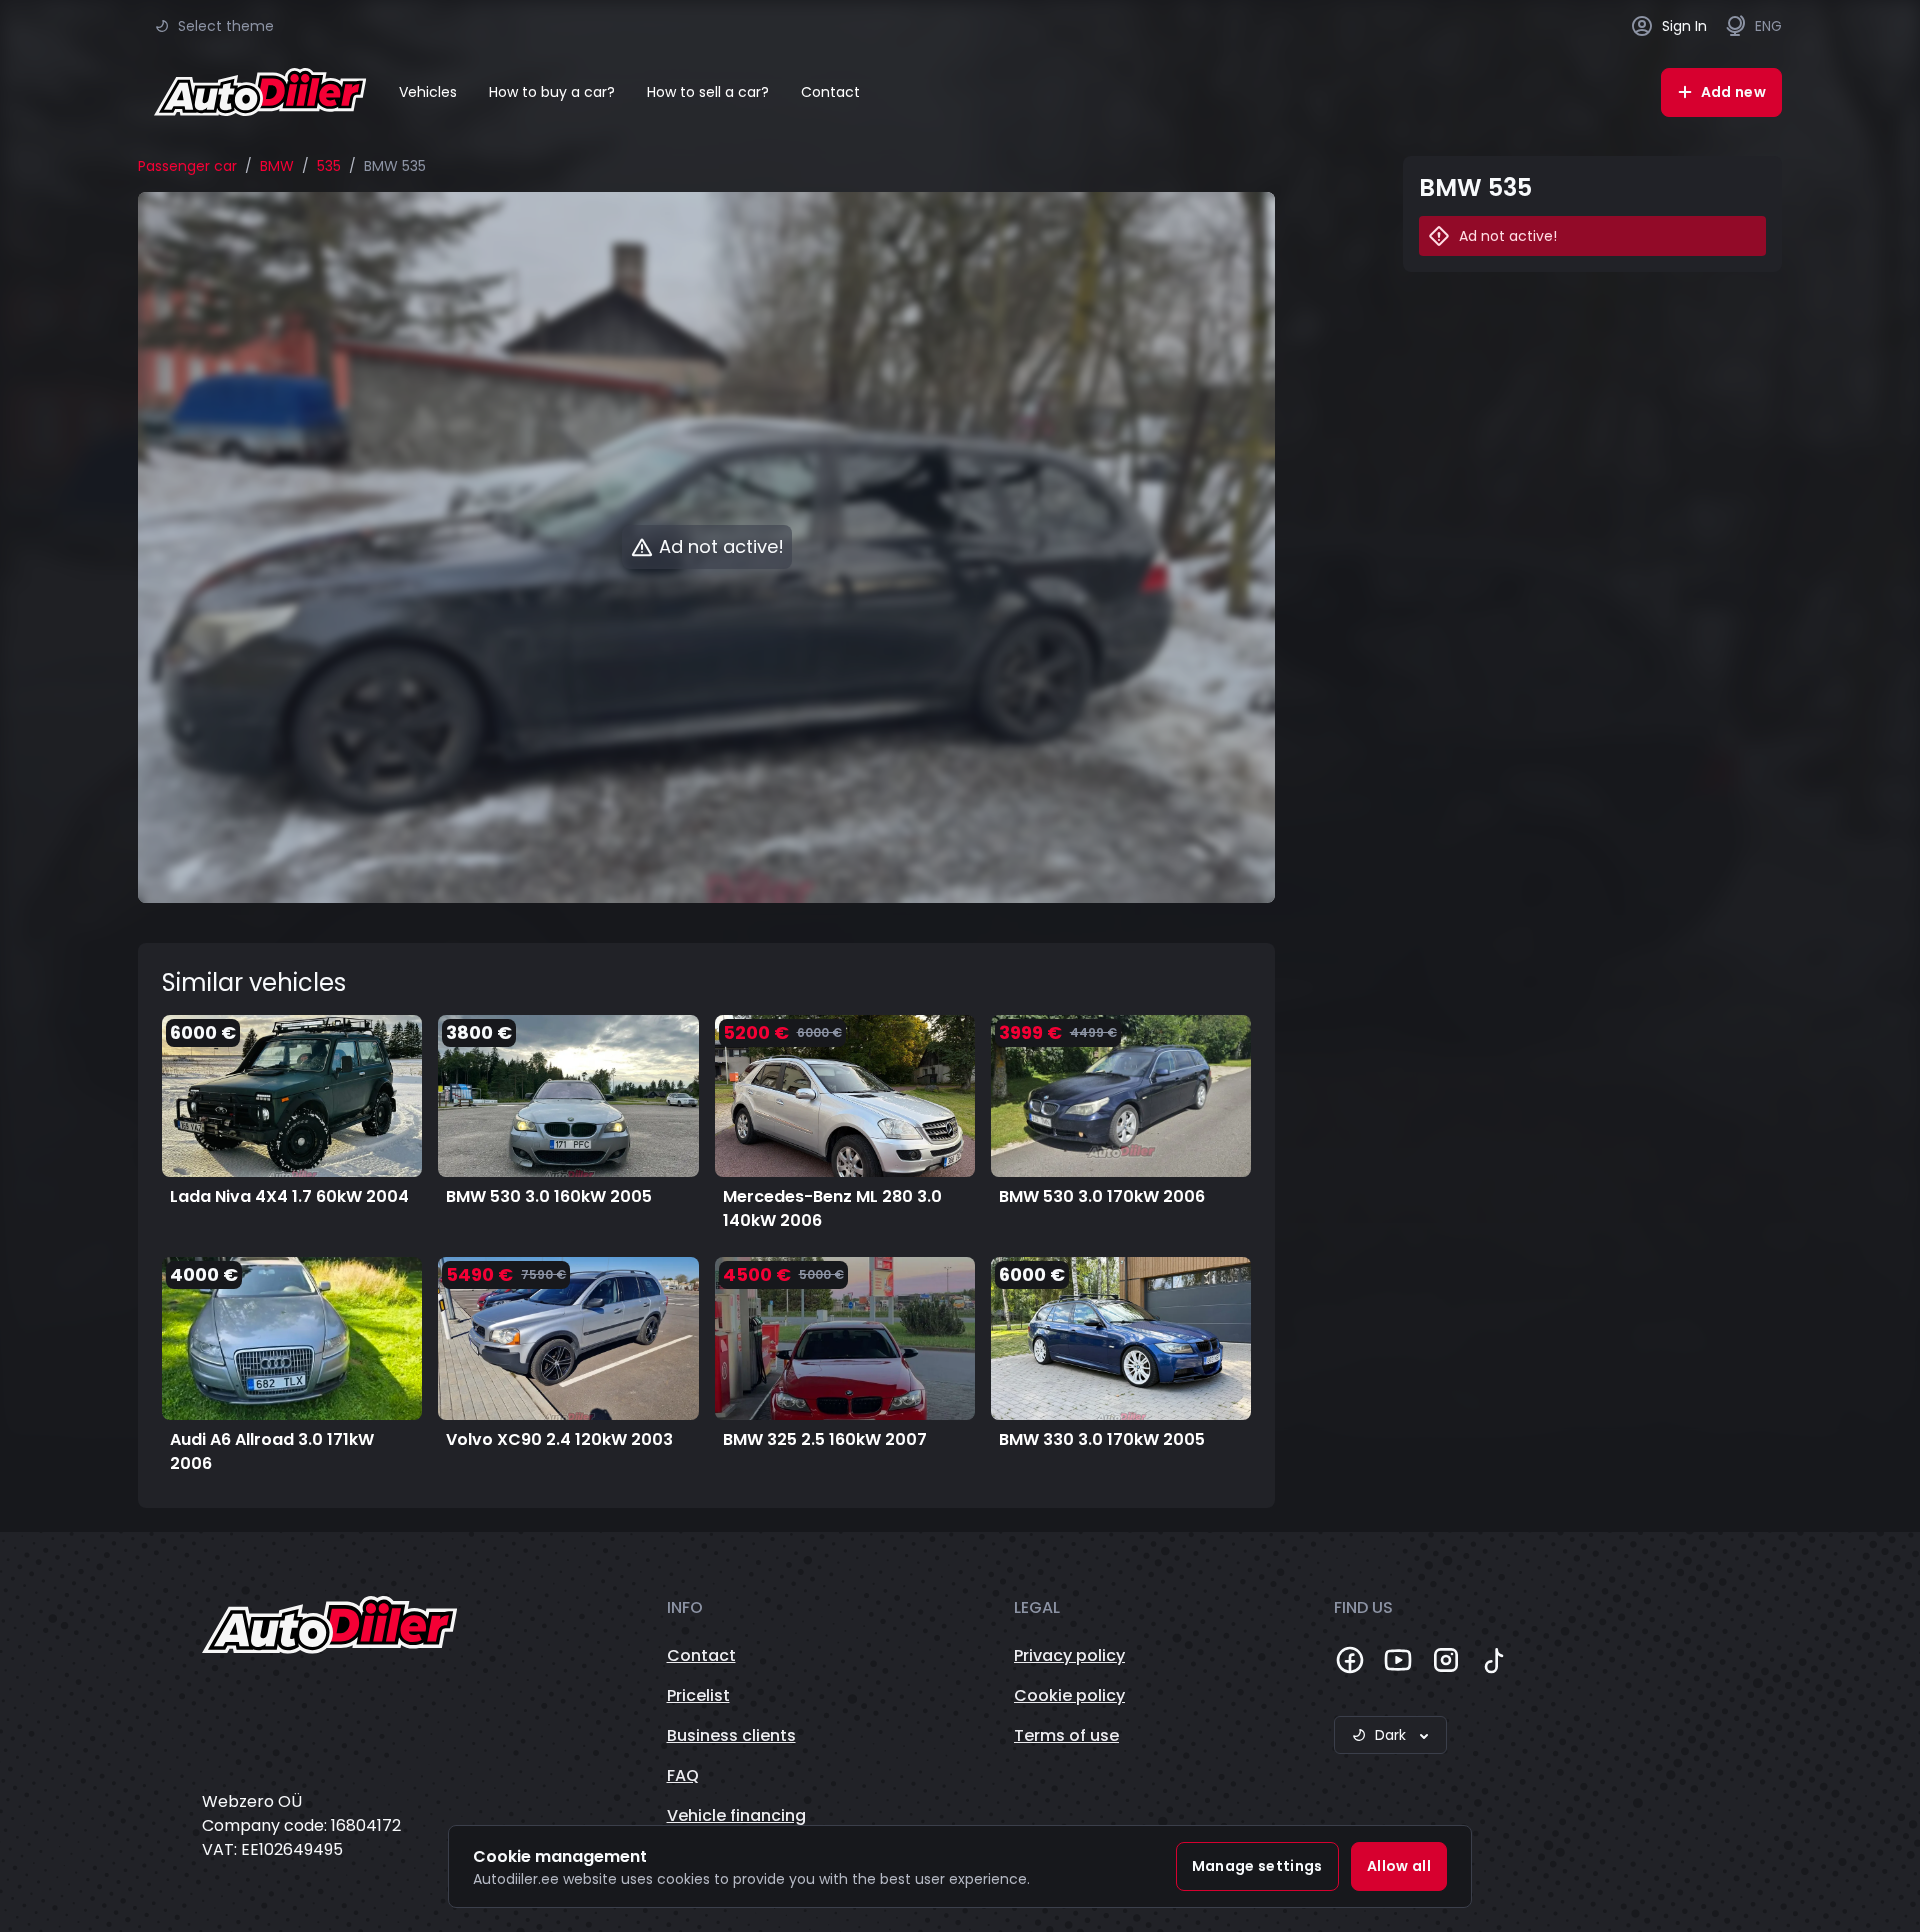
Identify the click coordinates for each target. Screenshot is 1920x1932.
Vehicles (428, 92)
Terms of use (1066, 1735)
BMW (277, 166)
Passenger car (187, 166)
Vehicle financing (736, 1815)
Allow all (1399, 1866)
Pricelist (698, 1695)
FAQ (683, 1775)
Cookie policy (1069, 1695)
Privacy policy (1069, 1655)
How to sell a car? (708, 92)
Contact (830, 92)
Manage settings (1257, 1866)
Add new (1733, 92)
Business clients (731, 1735)
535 (329, 166)
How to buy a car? (552, 92)
